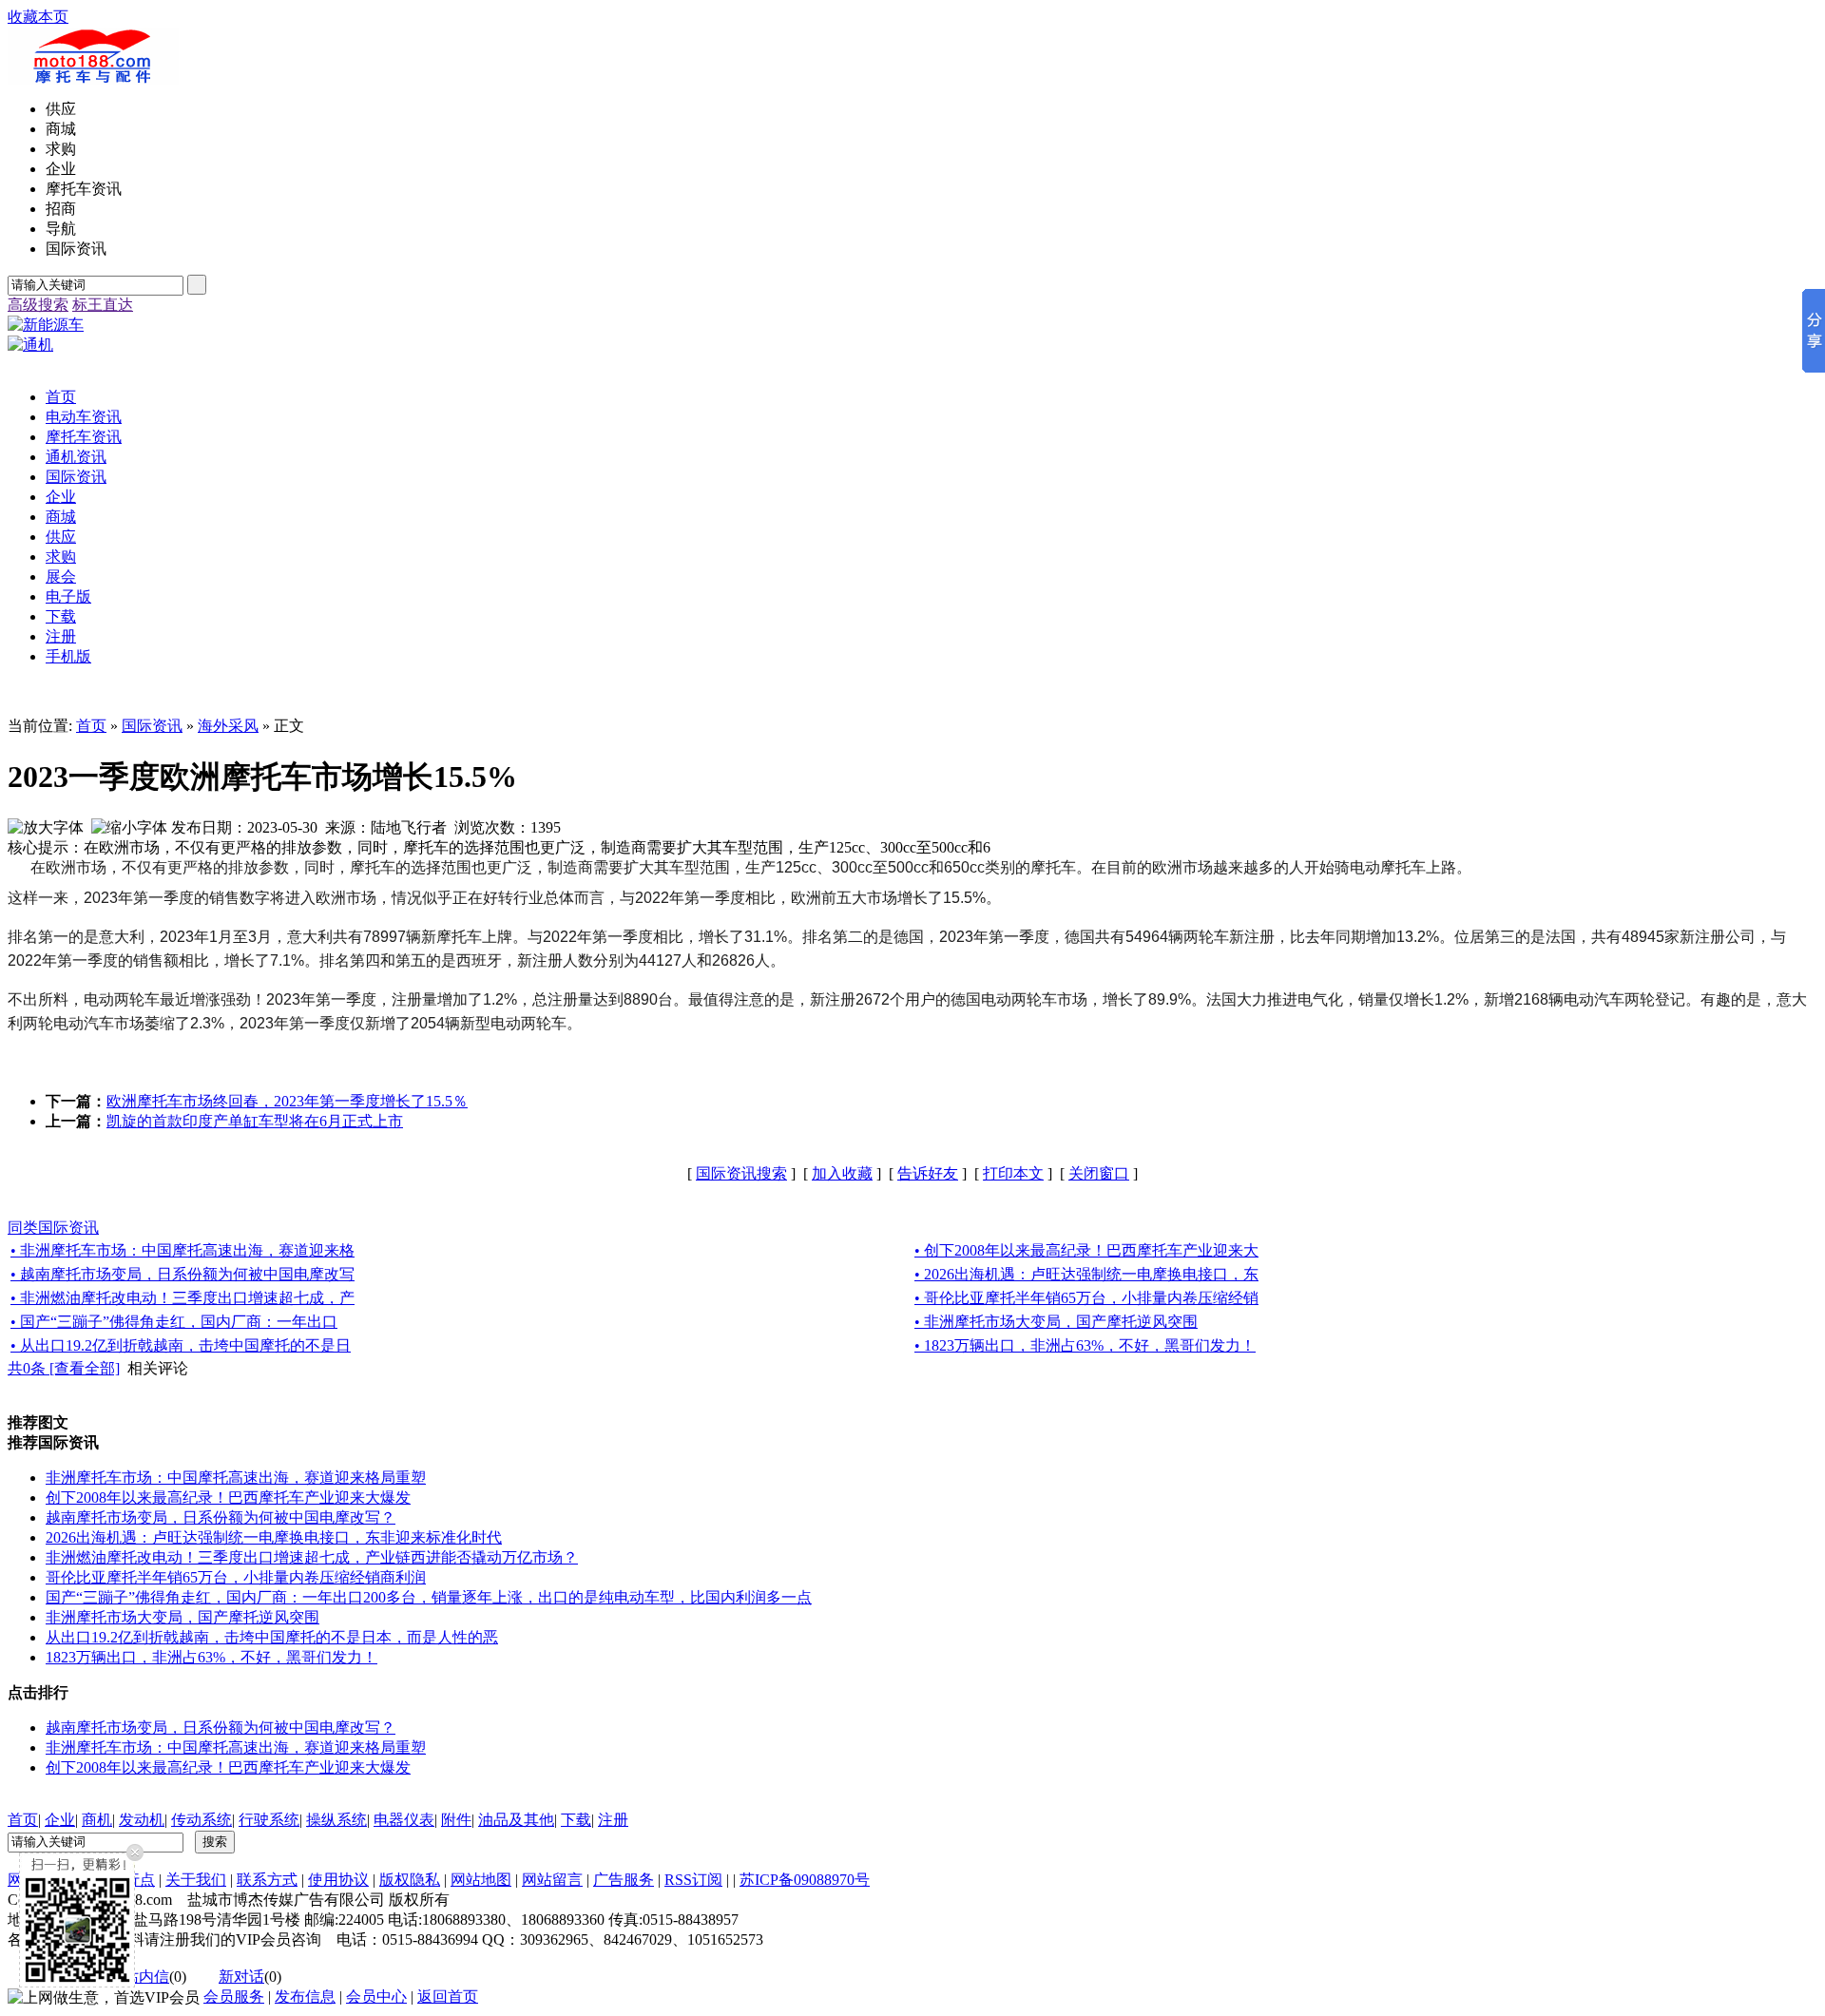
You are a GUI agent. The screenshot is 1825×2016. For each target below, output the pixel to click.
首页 (91, 726)
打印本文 (1013, 1173)
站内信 (146, 1977)
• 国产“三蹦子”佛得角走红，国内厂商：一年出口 (174, 1322)
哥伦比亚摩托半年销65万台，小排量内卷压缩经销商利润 (236, 1577)
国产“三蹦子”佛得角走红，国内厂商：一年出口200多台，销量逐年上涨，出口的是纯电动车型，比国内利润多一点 (429, 1597)
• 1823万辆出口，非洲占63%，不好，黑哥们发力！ (1085, 1345)
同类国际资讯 (53, 1228)
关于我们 (196, 1880)
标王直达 (103, 305)
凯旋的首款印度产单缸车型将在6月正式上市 (255, 1121)
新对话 (241, 1977)
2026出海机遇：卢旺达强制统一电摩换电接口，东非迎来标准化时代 (274, 1537)
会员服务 (234, 1997)
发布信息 (305, 1997)
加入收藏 (842, 1173)
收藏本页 (38, 17)
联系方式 (267, 1880)
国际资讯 (152, 726)
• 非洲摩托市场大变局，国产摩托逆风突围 (1056, 1322)
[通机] (30, 345)
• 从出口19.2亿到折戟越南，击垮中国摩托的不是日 (181, 1345)
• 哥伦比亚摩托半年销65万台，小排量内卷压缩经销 (1086, 1298)
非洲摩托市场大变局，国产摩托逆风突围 (182, 1617)
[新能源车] (46, 325)
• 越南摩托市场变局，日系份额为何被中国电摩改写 (182, 1274)
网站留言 (552, 1880)
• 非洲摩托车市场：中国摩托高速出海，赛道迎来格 (182, 1250)
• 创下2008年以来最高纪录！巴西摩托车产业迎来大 (1086, 1250)
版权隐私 (410, 1880)
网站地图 (481, 1880)
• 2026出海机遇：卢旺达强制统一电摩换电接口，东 (1086, 1274)
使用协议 (338, 1880)
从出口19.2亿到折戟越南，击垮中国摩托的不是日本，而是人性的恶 (272, 1637)
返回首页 (448, 1997)
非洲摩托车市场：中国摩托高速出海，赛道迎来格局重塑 (236, 1478)
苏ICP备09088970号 (805, 1880)
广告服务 (624, 1880)
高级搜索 (38, 305)
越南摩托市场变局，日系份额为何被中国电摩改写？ (221, 1517)
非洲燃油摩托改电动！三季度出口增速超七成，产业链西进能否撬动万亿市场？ (312, 1557)
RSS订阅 (693, 1880)
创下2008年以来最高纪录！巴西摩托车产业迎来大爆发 (228, 1498)
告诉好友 (928, 1173)
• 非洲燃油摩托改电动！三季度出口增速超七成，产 (182, 1298)
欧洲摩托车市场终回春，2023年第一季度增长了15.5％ (287, 1101)
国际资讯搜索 (741, 1173)
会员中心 (376, 1997)
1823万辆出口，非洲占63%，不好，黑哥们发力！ (211, 1657)
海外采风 (228, 726)
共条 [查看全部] (64, 1368)
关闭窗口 (1099, 1173)
